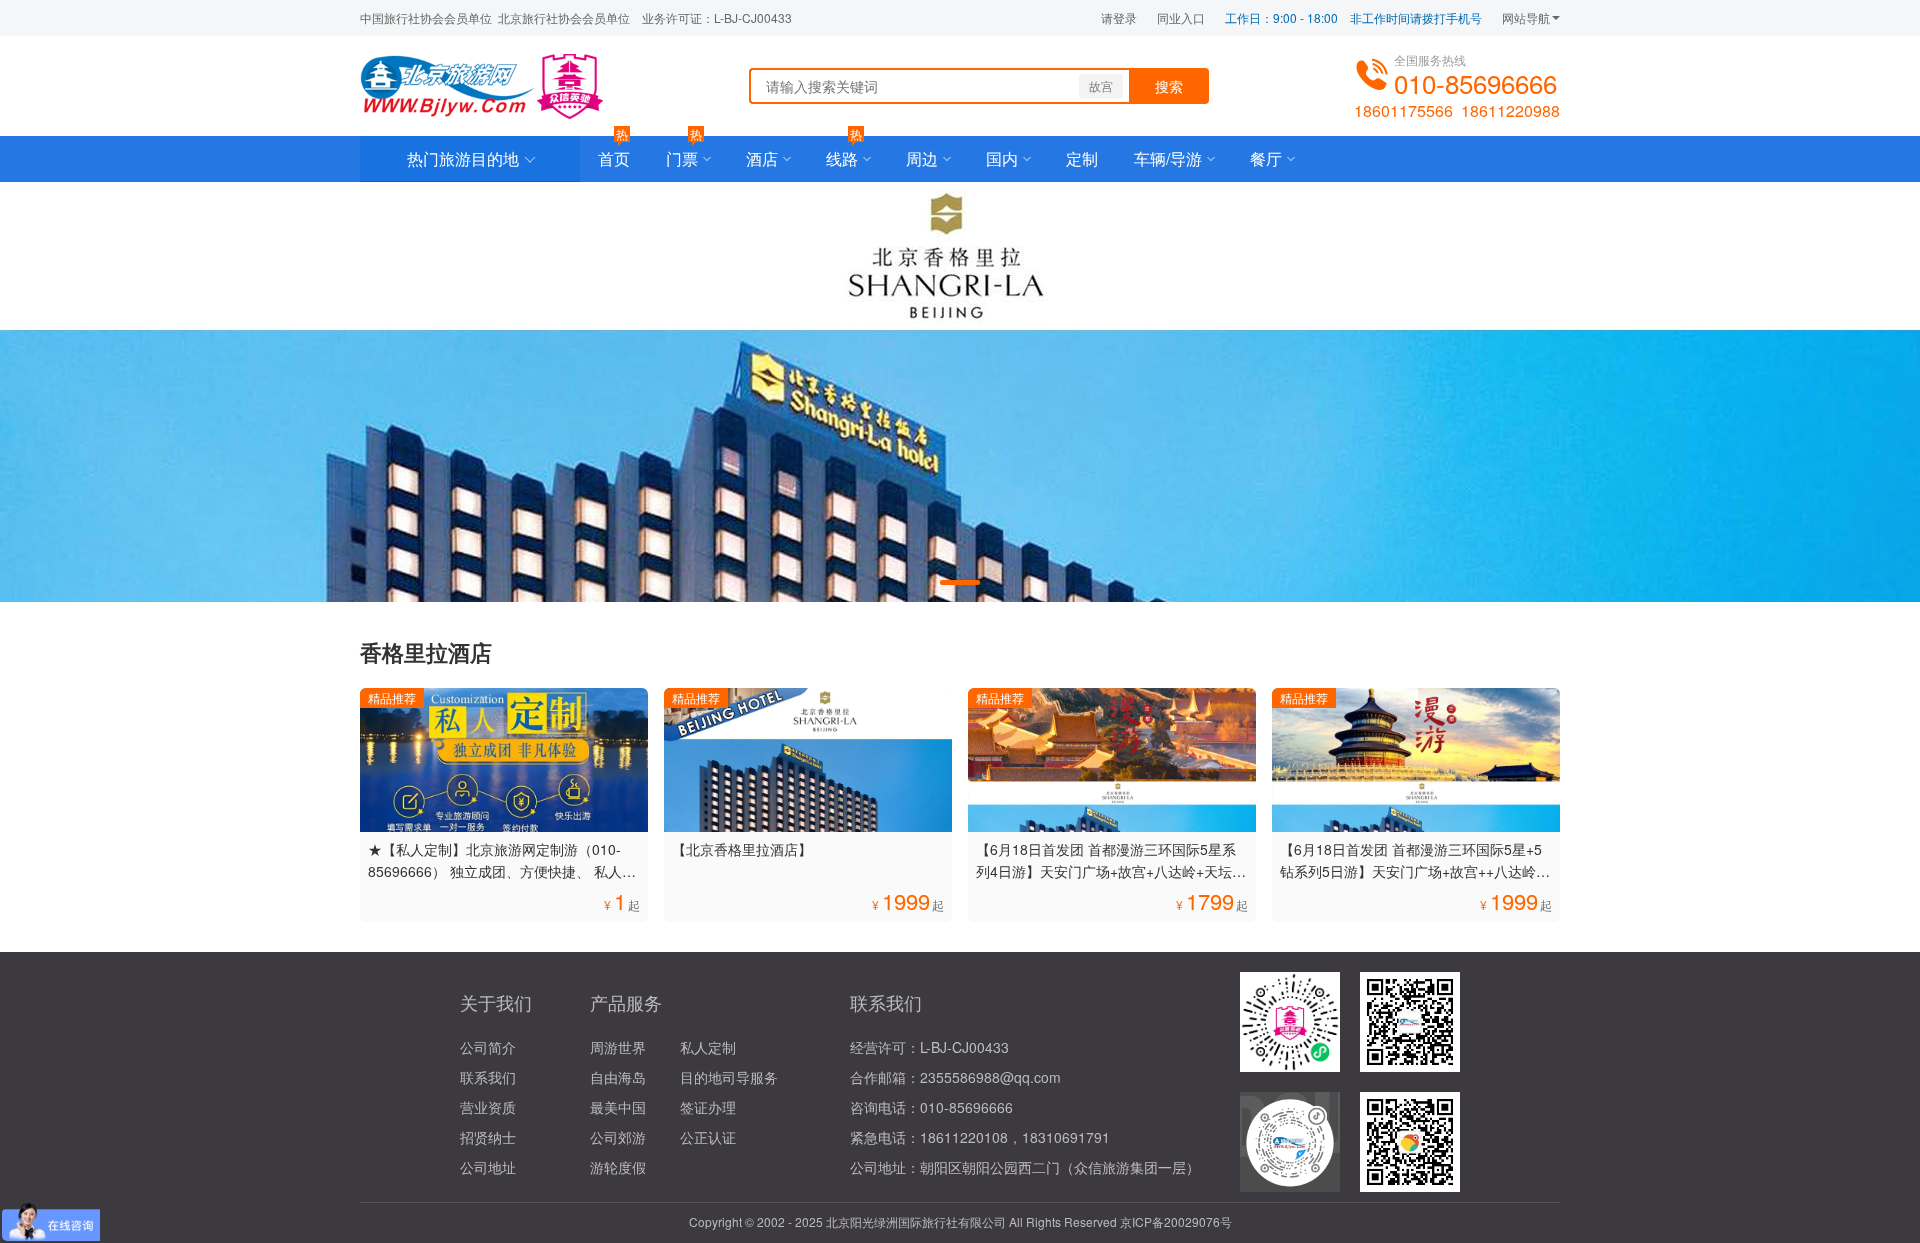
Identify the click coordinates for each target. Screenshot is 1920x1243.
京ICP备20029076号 (1176, 1221)
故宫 (1101, 85)
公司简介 (488, 1047)
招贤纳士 (488, 1137)
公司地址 (488, 1167)
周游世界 (618, 1047)
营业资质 (488, 1107)
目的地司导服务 (729, 1077)
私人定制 (708, 1047)
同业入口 (1181, 17)
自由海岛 (618, 1077)
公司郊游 (618, 1137)
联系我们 (488, 1077)
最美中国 (618, 1107)
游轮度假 (618, 1167)
